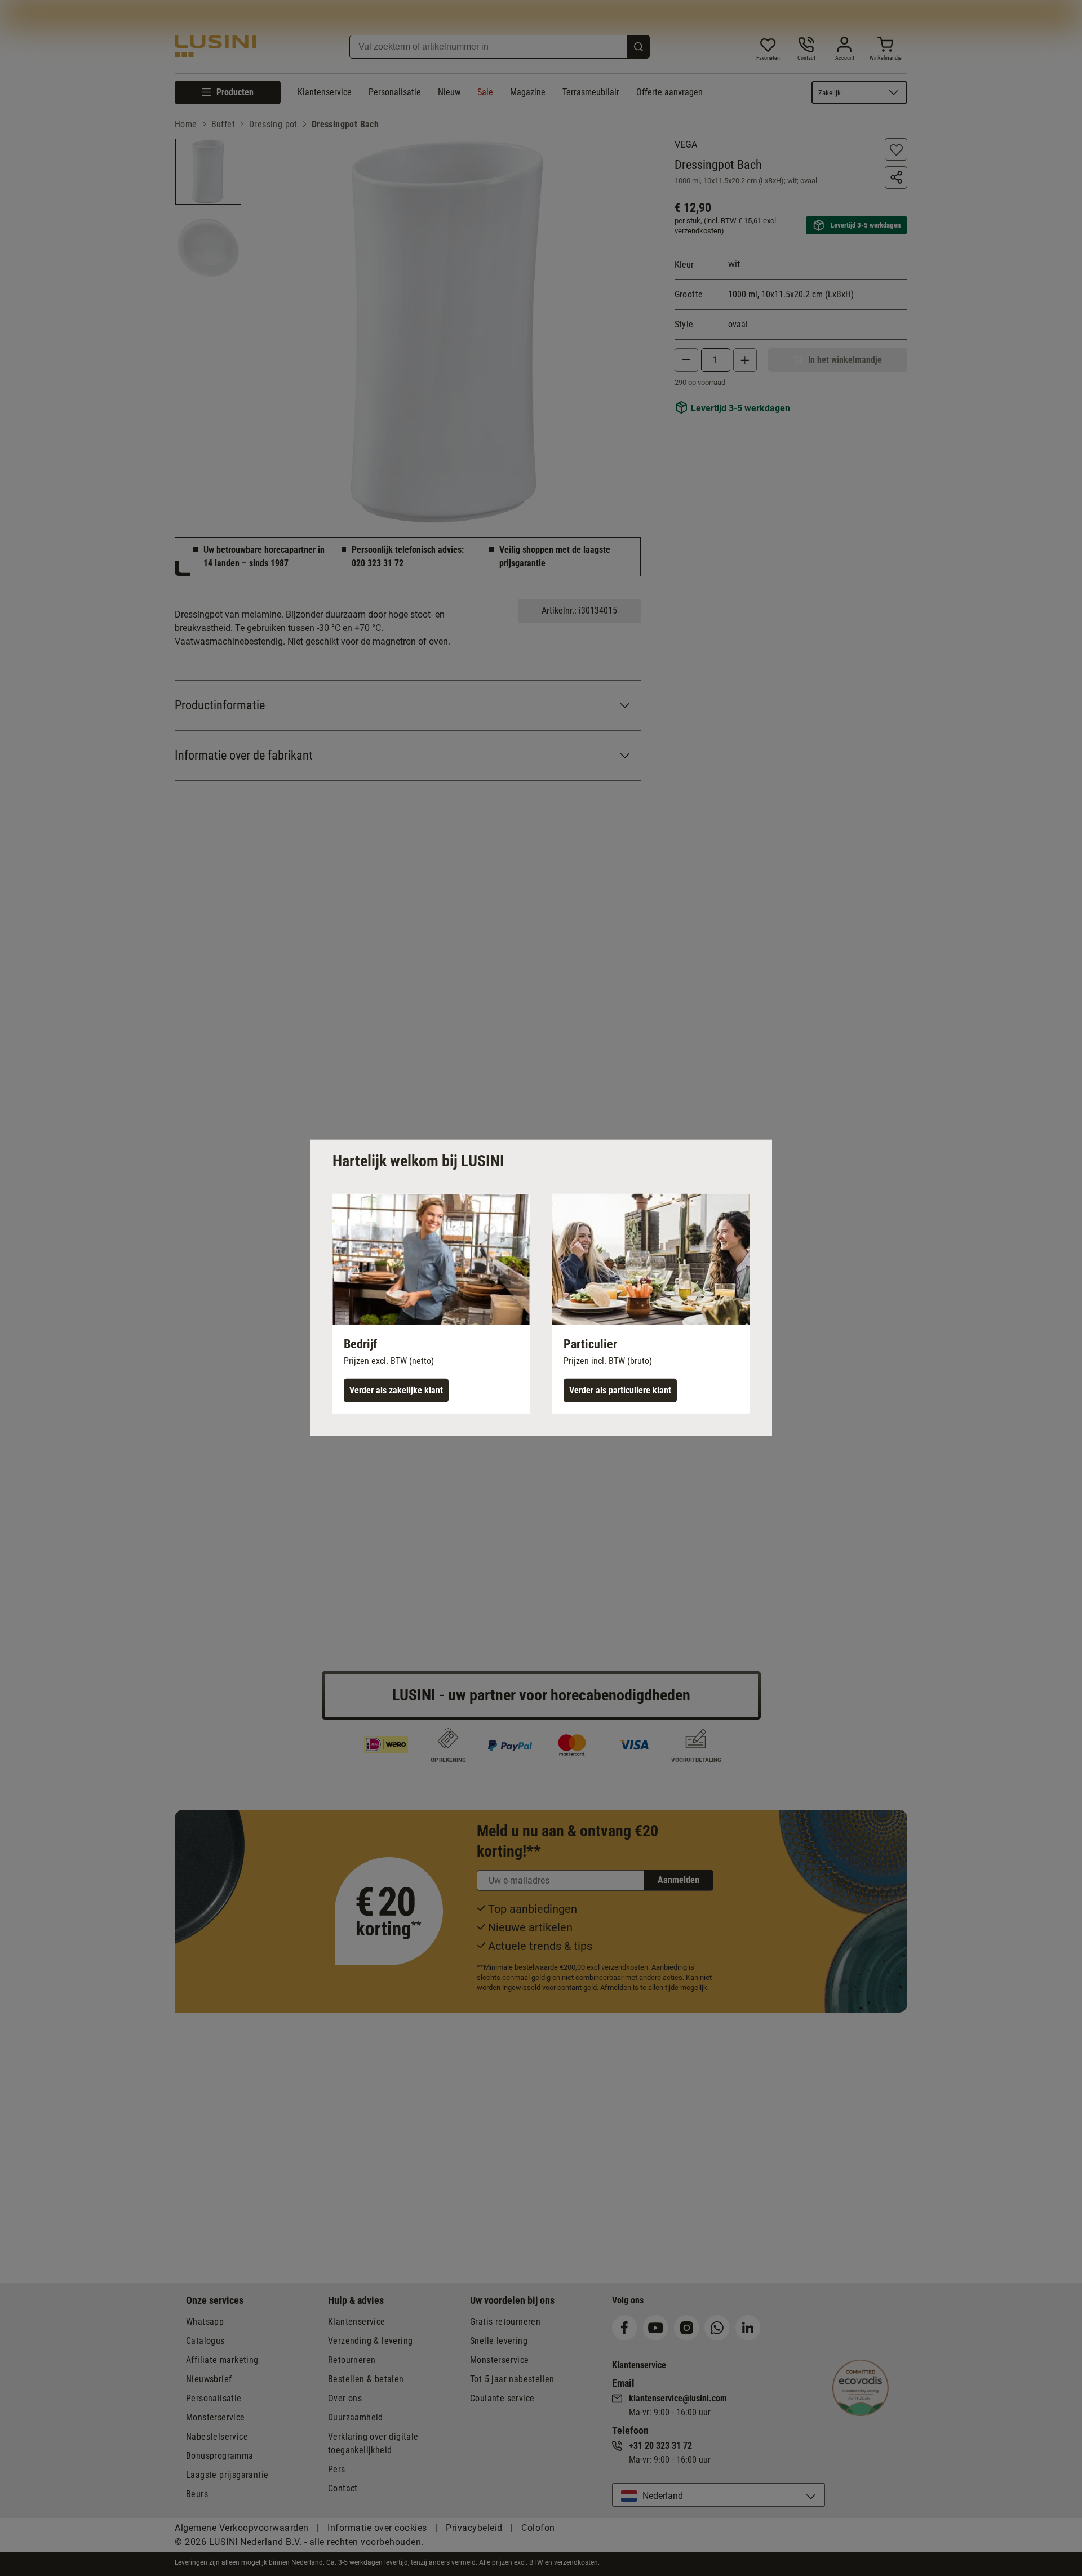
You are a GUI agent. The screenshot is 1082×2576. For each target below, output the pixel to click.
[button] (431, 1304)
